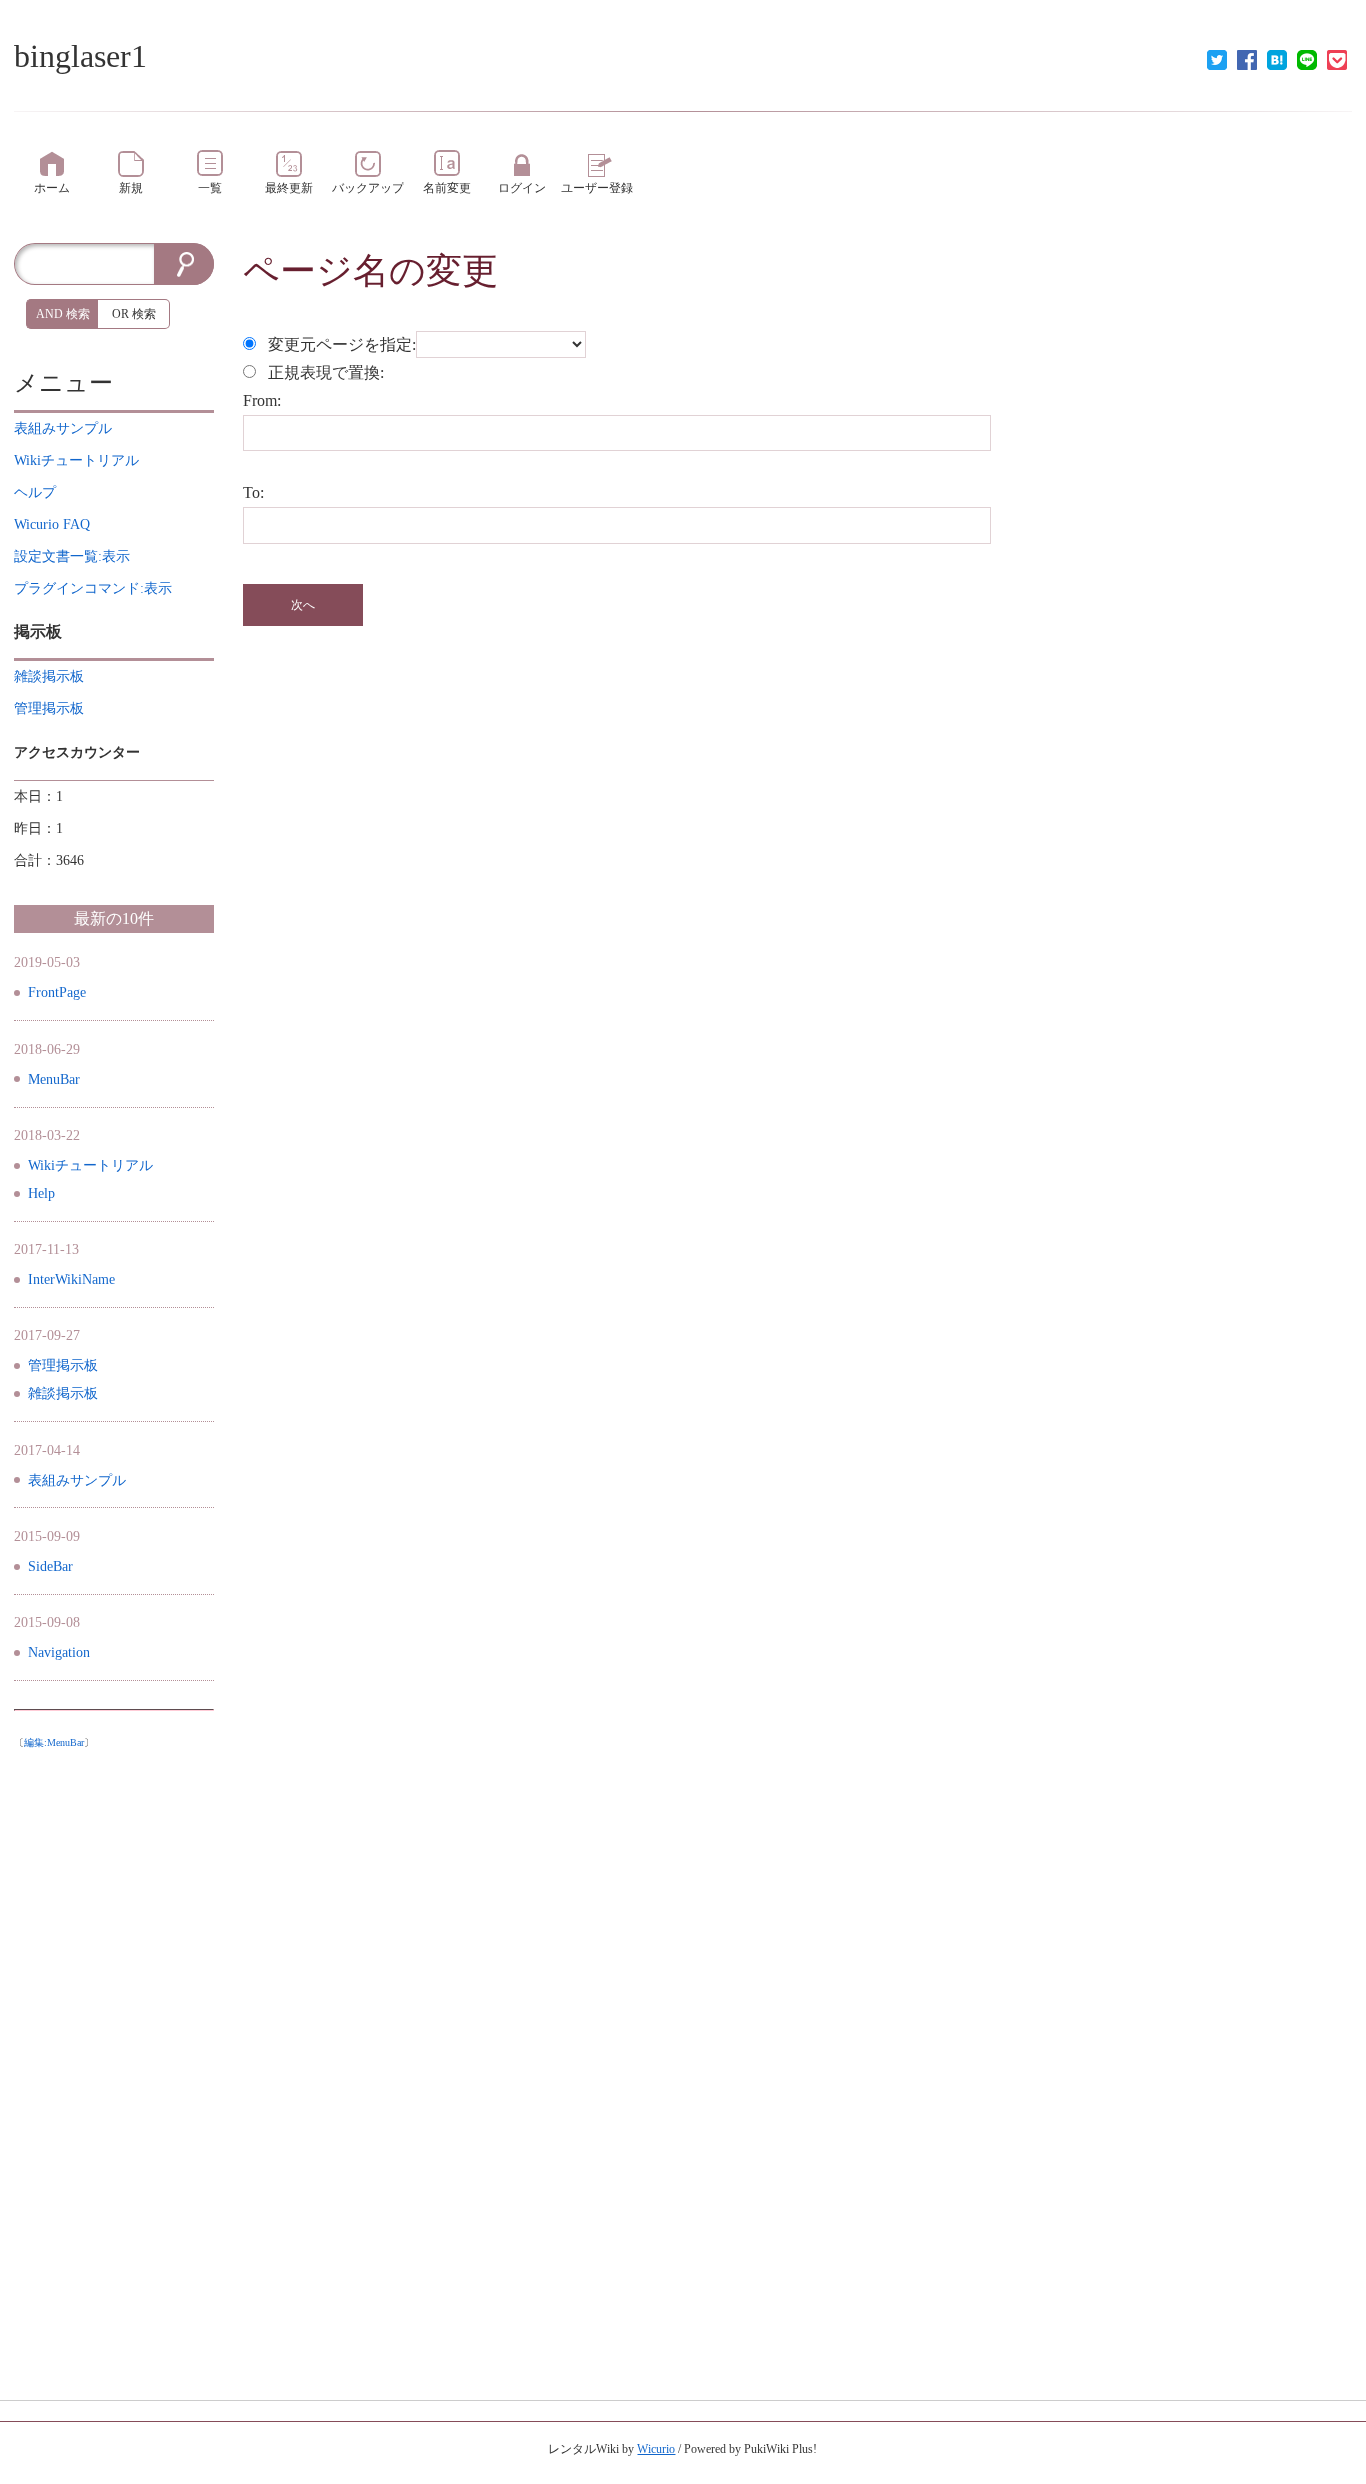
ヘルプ (35, 492)
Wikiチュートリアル (90, 1165)
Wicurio (656, 2449)
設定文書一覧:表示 (72, 556)
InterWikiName (71, 1279)
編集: (54, 1742)
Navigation (59, 1652)
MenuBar (54, 1079)
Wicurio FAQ (52, 524)
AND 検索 (63, 314)
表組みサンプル (77, 1480)
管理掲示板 (63, 1365)
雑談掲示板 (63, 1393)
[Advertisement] (114, 2058)
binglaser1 (80, 56)
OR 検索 (134, 314)
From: (262, 400)
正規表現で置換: (326, 372)
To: (253, 492)
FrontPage (57, 992)
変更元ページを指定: (342, 344)
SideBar (50, 1566)
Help (41, 1193)
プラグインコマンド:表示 (93, 588)
